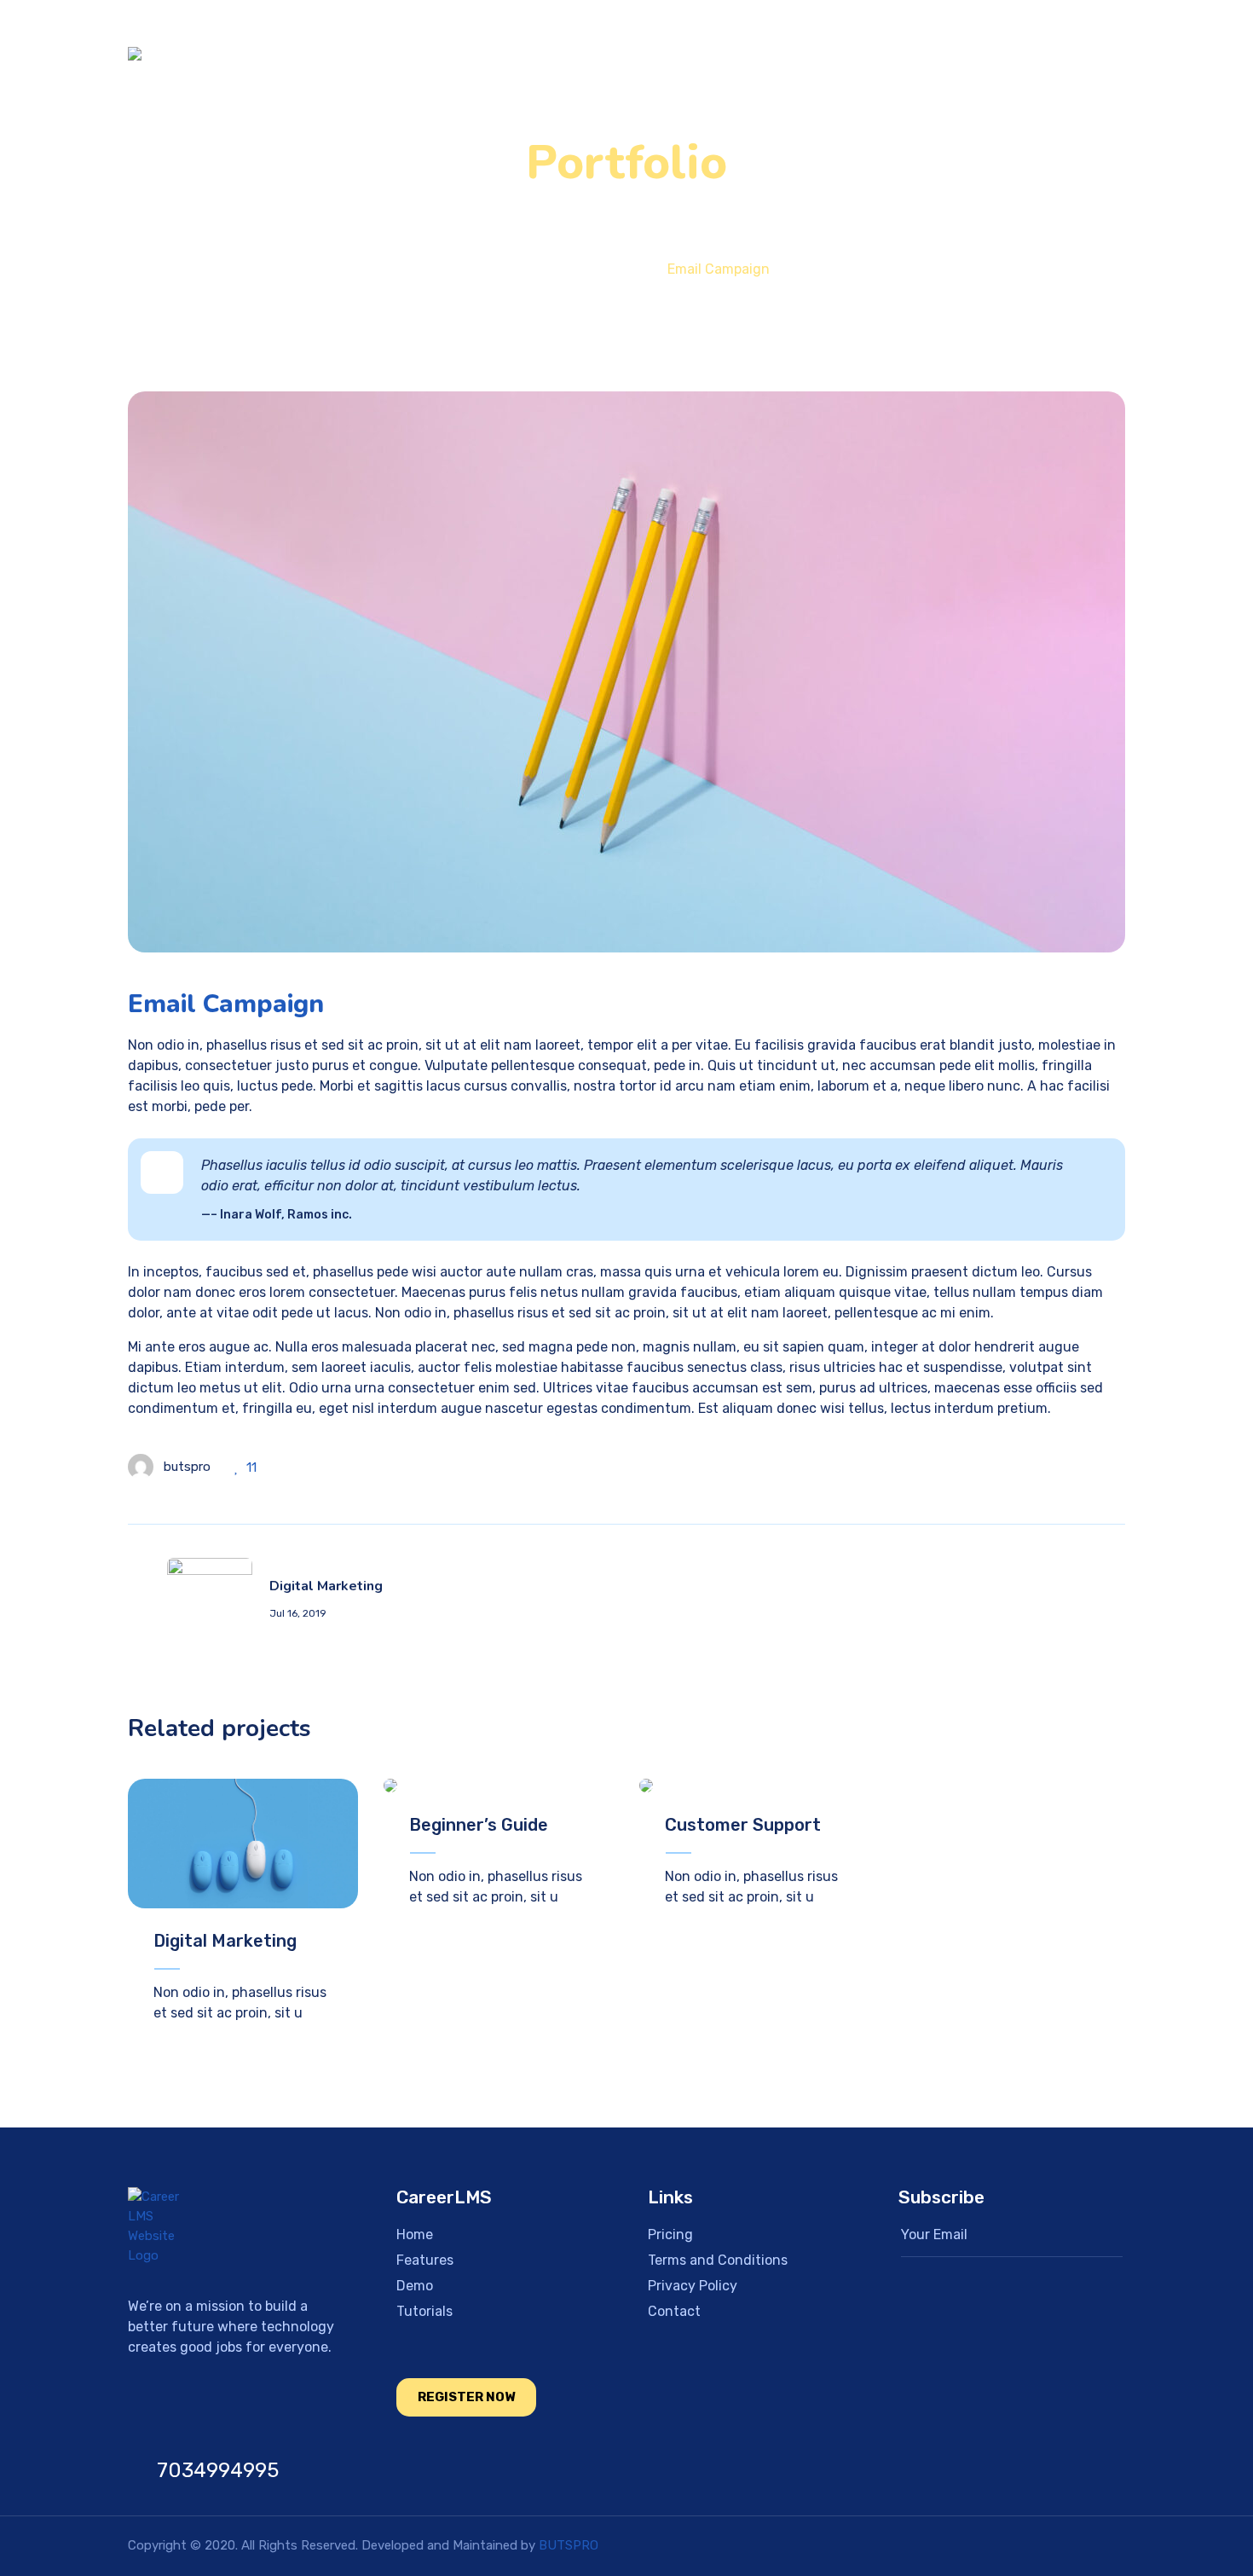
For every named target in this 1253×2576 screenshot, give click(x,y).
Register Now (466, 2397)
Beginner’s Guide (479, 1825)
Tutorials (947, 54)
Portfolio (594, 269)
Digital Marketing (225, 1941)
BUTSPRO (569, 2545)
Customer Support (743, 1825)
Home (568, 54)
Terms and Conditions (718, 2260)
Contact (1052, 54)
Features (664, 54)
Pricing (763, 54)
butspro (187, 1467)
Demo (852, 54)
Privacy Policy (693, 2286)
